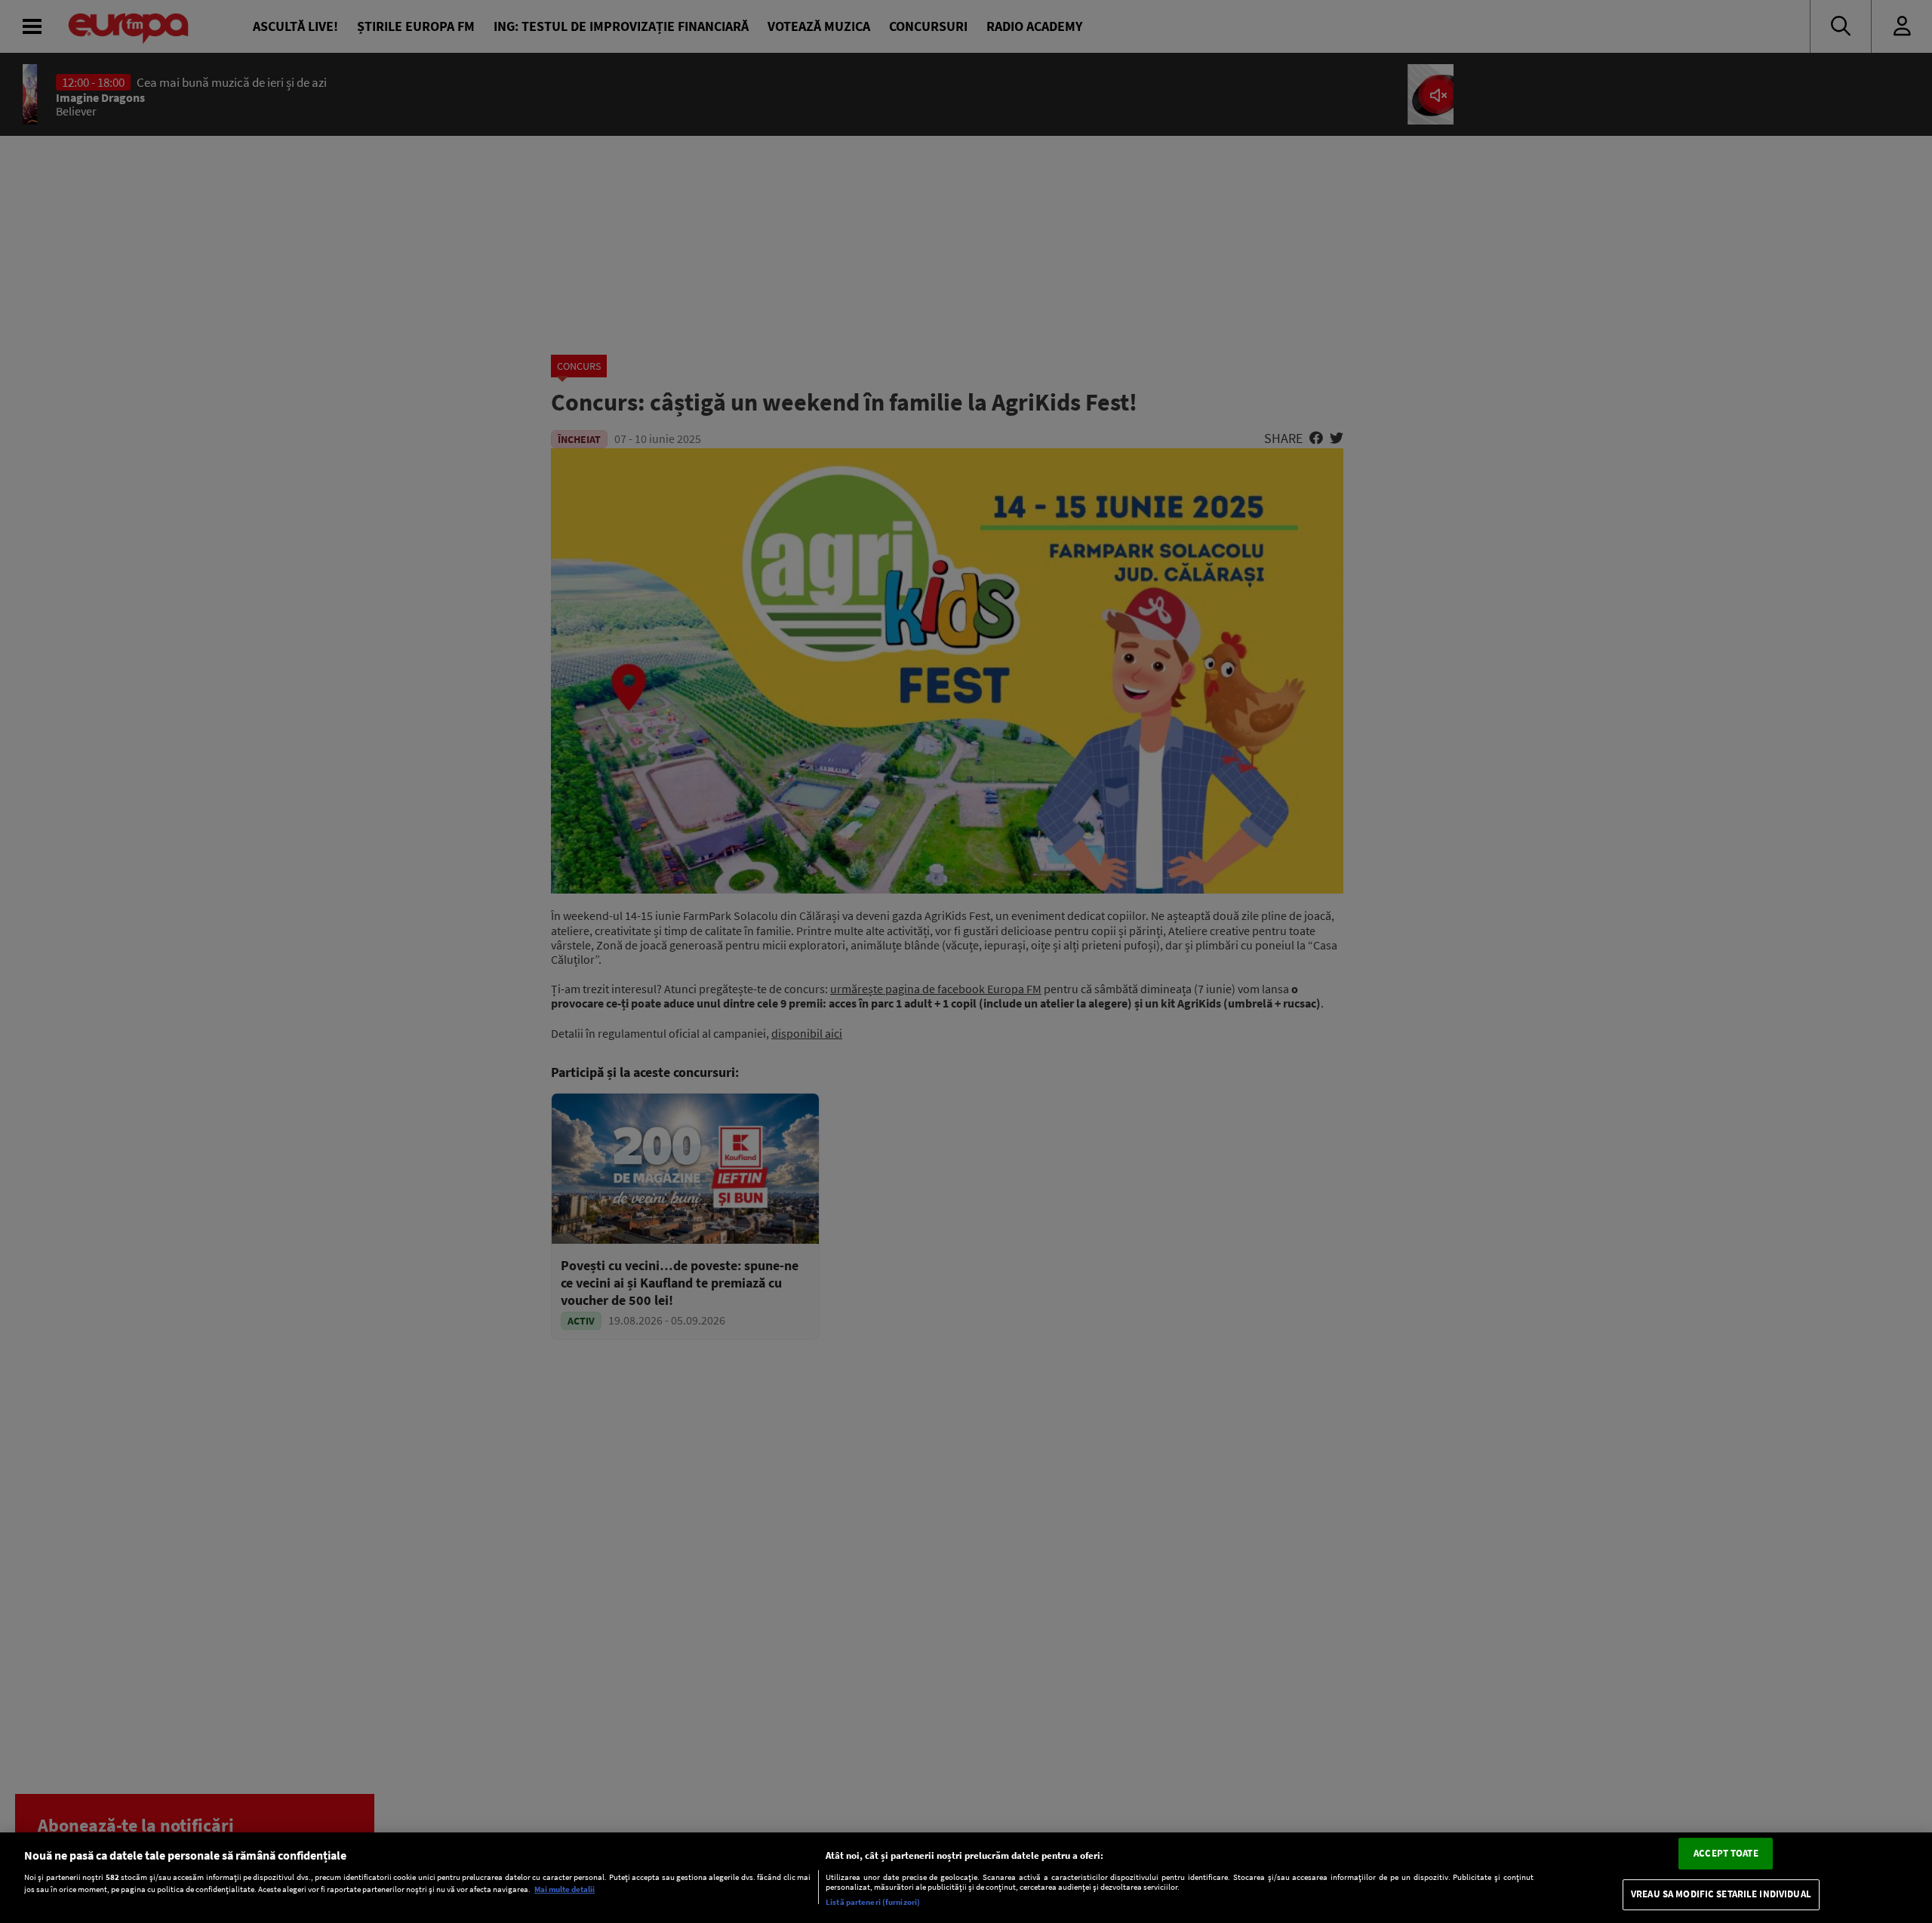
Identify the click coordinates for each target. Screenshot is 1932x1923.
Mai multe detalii (565, 1890)
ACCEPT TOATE (1726, 1853)
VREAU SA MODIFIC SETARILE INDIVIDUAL (1721, 1895)
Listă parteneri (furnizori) (873, 1902)
